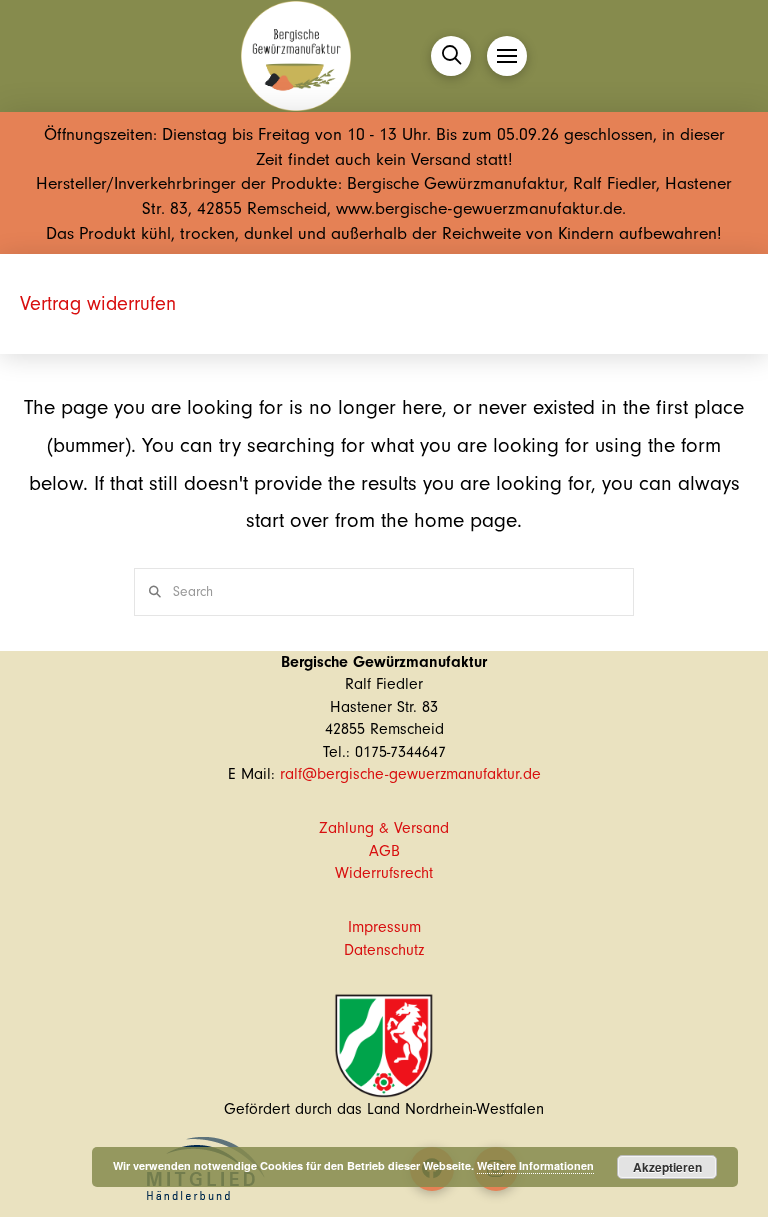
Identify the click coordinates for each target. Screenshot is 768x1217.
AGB (384, 851)
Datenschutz (384, 950)
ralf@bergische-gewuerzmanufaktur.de (410, 774)
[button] (451, 56)
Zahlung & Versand (384, 828)
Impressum (384, 927)
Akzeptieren (667, 1167)
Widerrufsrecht (384, 873)
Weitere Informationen (535, 1165)
